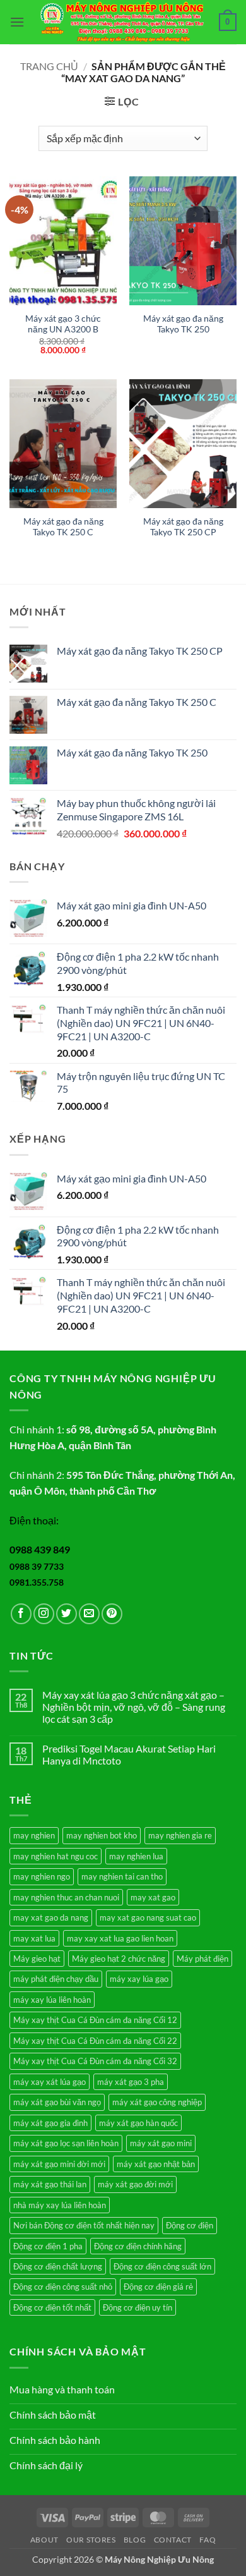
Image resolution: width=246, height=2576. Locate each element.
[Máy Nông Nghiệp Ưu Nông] (122, 22)
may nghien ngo (42, 1876)
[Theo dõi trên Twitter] (67, 1614)
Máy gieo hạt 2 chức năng (119, 1959)
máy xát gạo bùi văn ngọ (57, 2102)
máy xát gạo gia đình (50, 2123)
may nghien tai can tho (122, 1876)
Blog (135, 2540)
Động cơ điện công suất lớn (162, 2266)
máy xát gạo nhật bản (156, 2164)
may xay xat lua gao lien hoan (120, 1938)
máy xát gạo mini (161, 2143)
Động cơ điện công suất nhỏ (63, 2287)
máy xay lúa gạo (139, 1979)
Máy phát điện (202, 1959)
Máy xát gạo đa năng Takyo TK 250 (183, 324)
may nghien (34, 1835)
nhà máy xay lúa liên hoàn (60, 2205)
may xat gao (153, 1897)
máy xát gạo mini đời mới (59, 2164)
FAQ (208, 2540)
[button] (17, 22)
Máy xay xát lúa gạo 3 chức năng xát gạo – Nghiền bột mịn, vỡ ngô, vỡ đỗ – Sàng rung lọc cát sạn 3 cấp (134, 1707)
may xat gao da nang (51, 1917)
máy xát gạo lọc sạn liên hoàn (66, 2143)
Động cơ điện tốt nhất (52, 2307)
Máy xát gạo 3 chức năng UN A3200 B (63, 324)
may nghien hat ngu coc (56, 1856)
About (44, 2540)
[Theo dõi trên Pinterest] (112, 1614)
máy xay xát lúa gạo (50, 2082)
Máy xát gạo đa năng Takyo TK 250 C (63, 527)
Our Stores (91, 2540)
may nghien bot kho (102, 1835)
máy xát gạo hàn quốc (138, 2123)
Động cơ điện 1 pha (48, 2246)
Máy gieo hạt (37, 1959)
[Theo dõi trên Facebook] (21, 1614)
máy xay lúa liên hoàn (52, 2000)
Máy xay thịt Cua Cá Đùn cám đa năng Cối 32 (95, 2061)
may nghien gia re (180, 1835)
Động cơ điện (190, 2225)
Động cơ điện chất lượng (58, 2266)
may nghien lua (136, 1856)
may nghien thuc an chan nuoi (66, 1897)
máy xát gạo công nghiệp (157, 2102)
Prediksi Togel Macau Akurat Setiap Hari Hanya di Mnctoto (129, 1754)
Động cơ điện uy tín (138, 2307)
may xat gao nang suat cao (148, 1917)
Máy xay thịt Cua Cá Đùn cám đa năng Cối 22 (95, 2041)
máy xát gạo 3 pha (131, 2082)
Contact (173, 2540)
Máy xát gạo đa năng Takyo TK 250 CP (183, 527)
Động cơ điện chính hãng (138, 2246)
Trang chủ (49, 66)
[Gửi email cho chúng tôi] (89, 1614)
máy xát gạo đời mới (135, 2184)
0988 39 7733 (37, 1566)
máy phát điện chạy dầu (56, 1979)
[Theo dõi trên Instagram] (44, 1614)
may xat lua (34, 1938)
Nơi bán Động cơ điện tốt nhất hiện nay (84, 2225)
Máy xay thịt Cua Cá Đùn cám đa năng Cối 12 (95, 2020)
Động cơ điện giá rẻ (158, 2287)
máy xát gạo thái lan (50, 2184)
